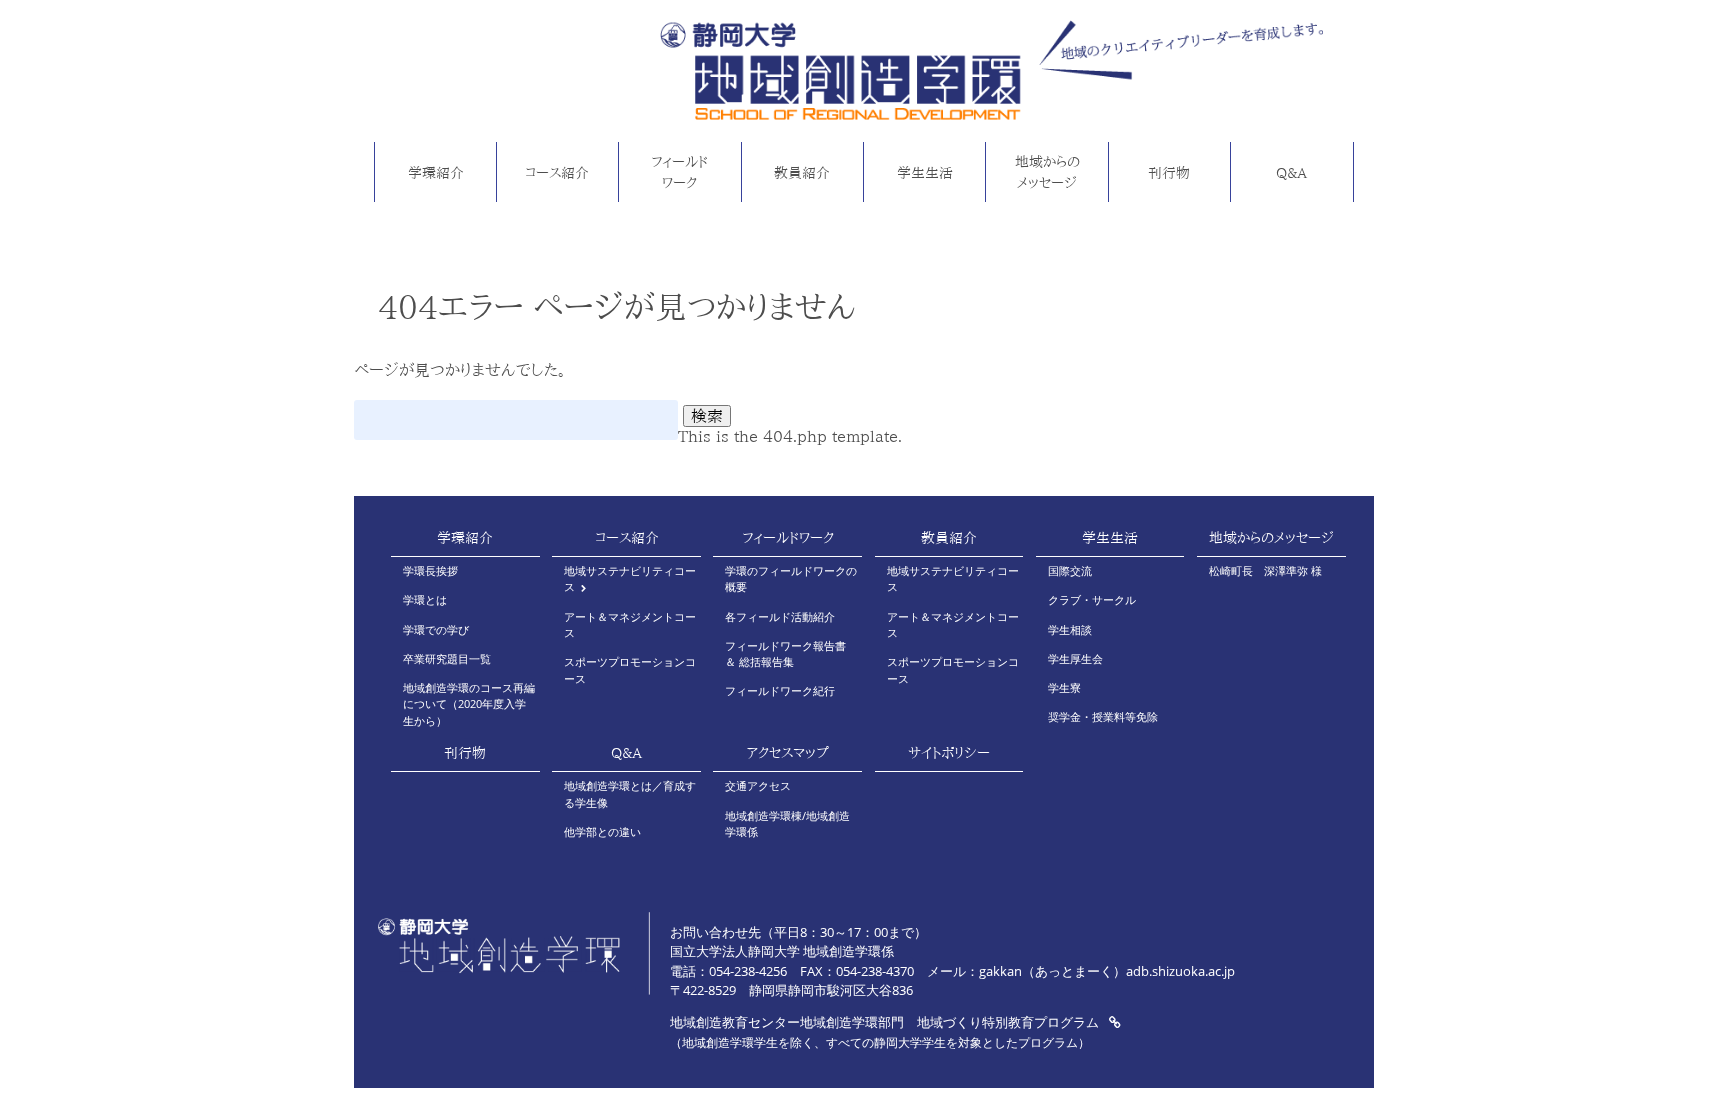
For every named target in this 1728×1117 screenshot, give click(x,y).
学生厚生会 (1075, 658)
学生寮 (1064, 687)
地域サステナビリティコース (630, 578)
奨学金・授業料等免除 (1103, 716)
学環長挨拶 (430, 570)
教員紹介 (802, 172)
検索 (707, 416)
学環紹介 (436, 172)
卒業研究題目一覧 (447, 658)
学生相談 (1070, 629)
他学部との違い (602, 831)
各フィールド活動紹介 (780, 616)
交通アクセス (758, 785)
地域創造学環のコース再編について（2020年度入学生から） (469, 704)
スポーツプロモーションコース (630, 669)
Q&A (1291, 172)
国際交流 (1070, 570)
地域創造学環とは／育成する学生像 (630, 793)
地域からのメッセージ (1047, 172)
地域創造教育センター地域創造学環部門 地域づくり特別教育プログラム (886, 1022)
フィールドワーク (679, 172)
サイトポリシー (949, 753)
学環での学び (436, 629)
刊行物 (1169, 172)
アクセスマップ (787, 753)
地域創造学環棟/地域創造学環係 (787, 823)
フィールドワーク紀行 (780, 690)
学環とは (425, 599)
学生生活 (925, 172)
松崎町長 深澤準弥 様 (1265, 570)
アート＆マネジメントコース (630, 624)
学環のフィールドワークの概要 (791, 578)
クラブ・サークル (1092, 599)
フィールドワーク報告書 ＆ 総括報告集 (785, 653)
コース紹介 (557, 172)
